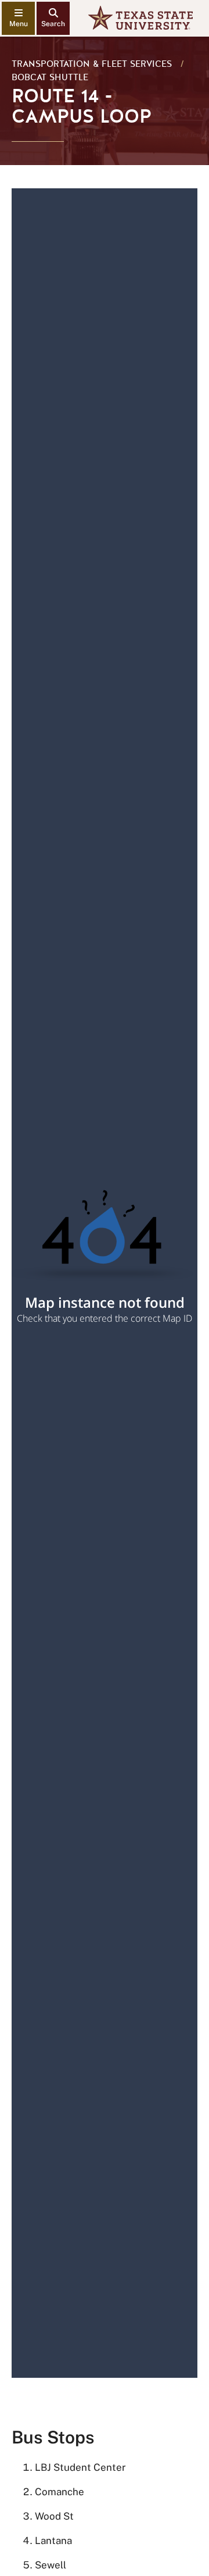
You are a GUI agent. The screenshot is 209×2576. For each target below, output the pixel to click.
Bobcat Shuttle (50, 77)
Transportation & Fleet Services (92, 64)
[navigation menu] (18, 18)
